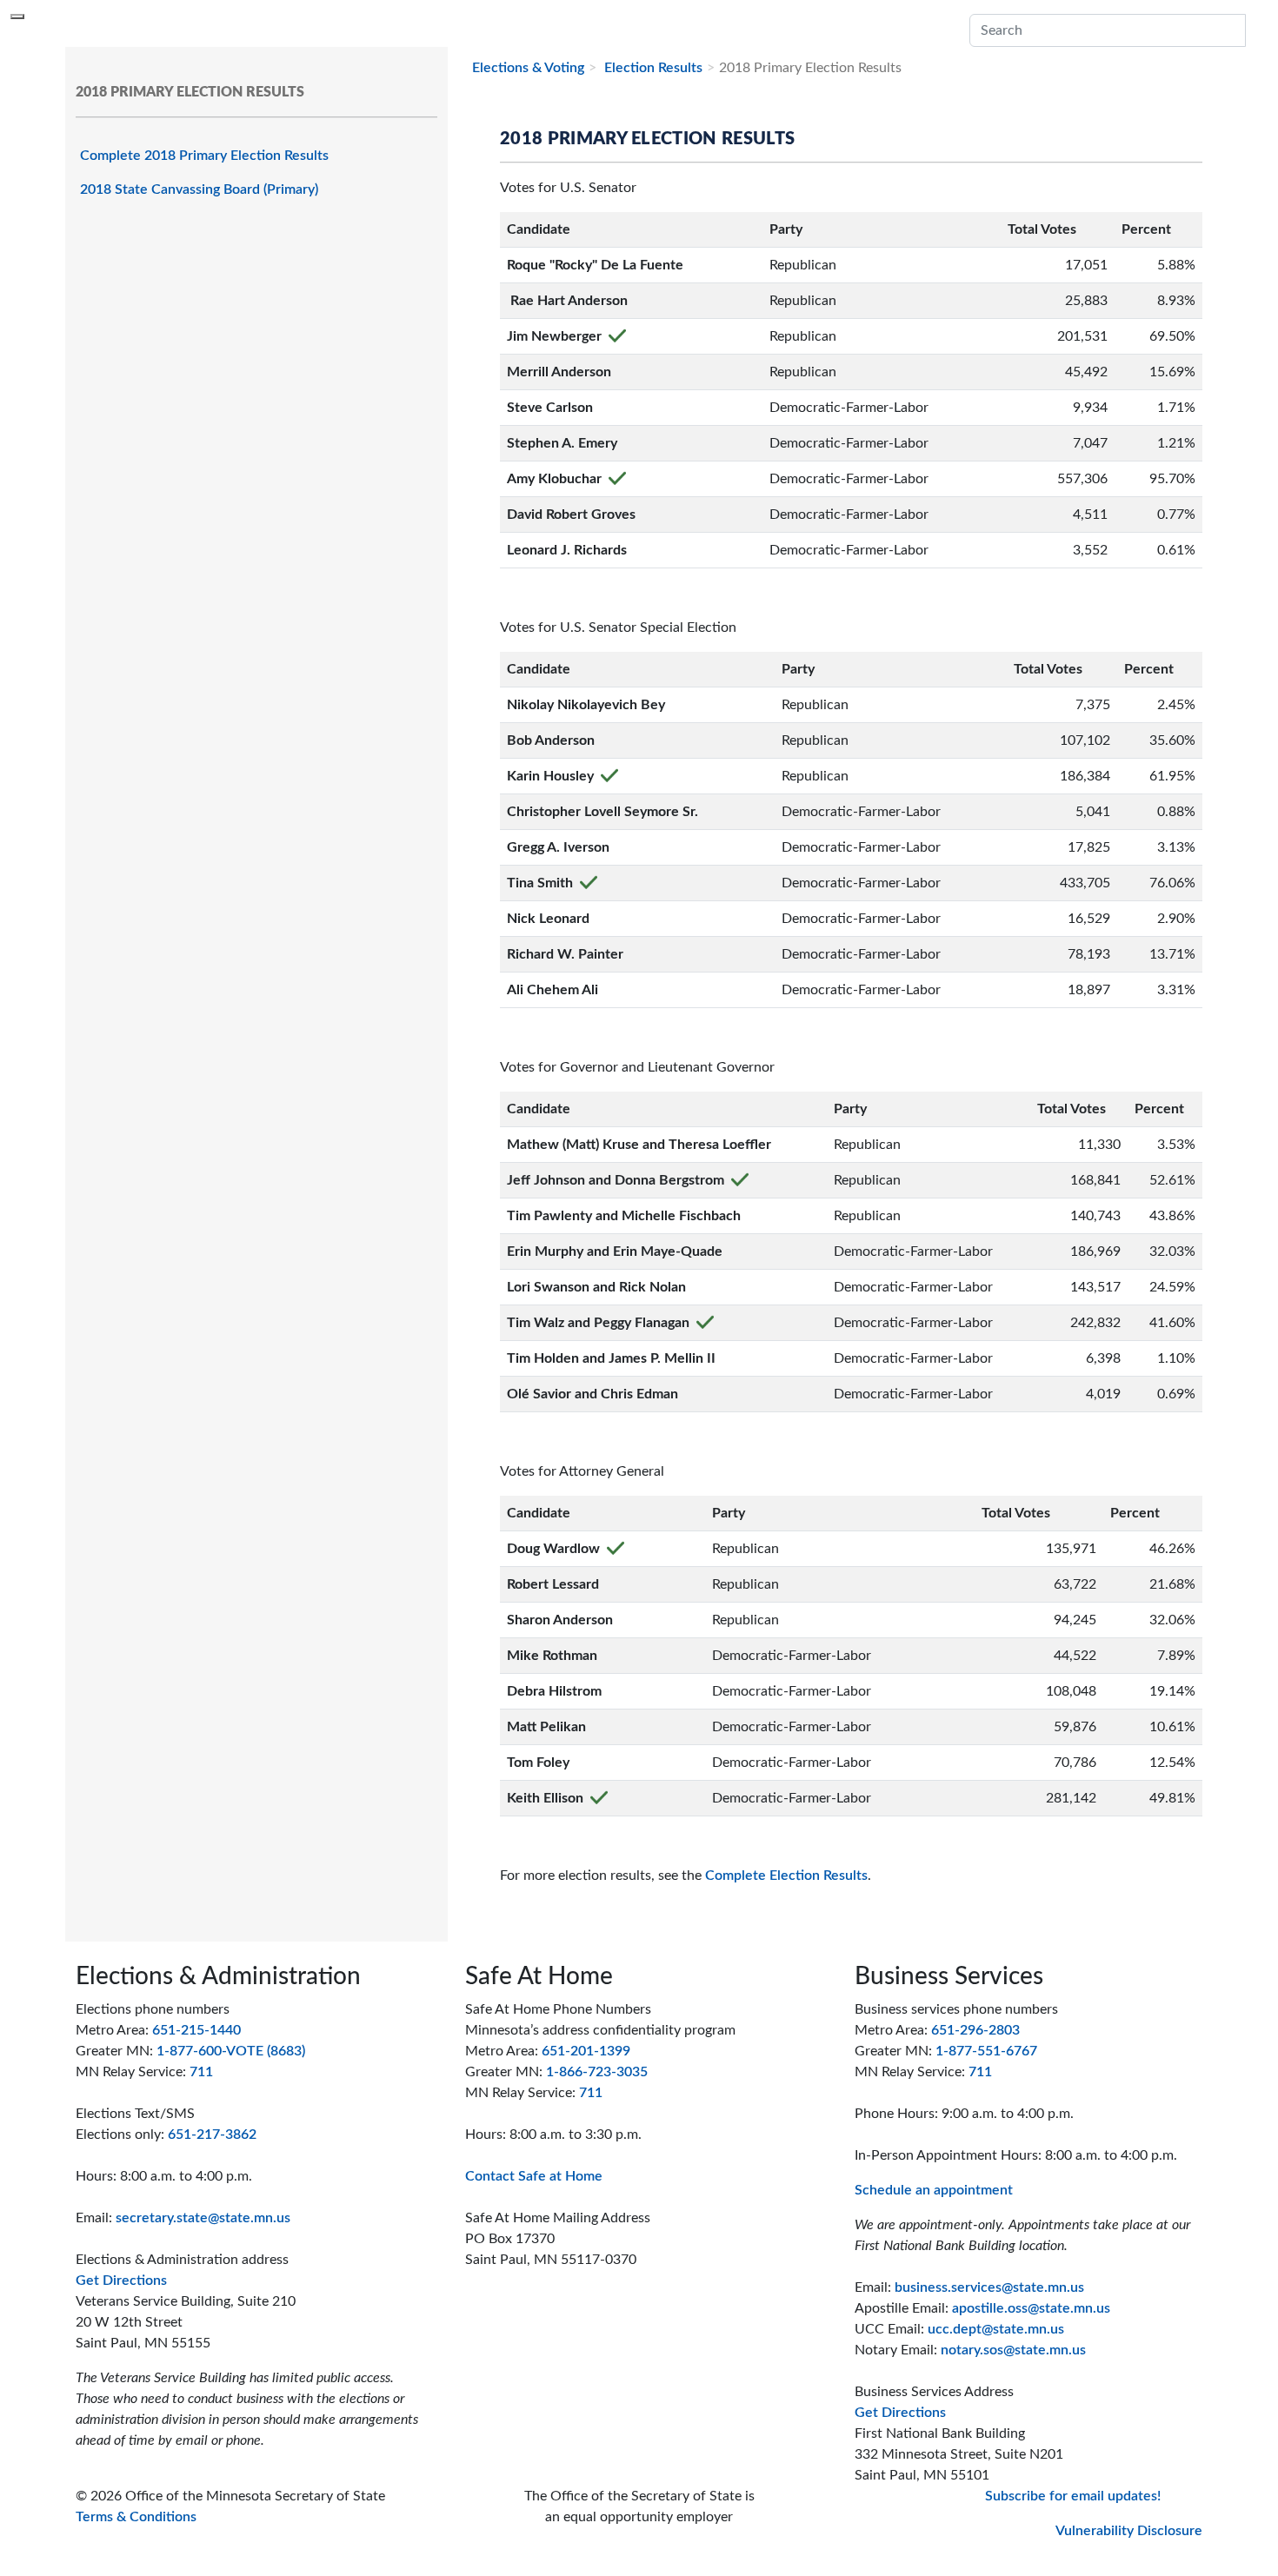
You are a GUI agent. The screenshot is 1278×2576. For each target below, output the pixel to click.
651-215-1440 (196, 2030)
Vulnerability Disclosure (1129, 2531)
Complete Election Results (786, 1876)
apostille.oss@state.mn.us (1031, 2308)
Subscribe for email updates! (1073, 2496)
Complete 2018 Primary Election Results (204, 156)
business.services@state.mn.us (989, 2287)
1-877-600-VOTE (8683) (231, 2051)
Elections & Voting (528, 68)
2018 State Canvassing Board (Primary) (199, 189)
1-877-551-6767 (986, 2051)
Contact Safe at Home (534, 2176)
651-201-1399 (586, 2051)
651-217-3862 (212, 2134)
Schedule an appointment (934, 2190)
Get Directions (121, 2281)
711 (201, 2072)
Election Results (652, 68)
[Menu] (17, 17)
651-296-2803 (975, 2030)
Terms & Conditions (136, 2517)
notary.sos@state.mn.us (1013, 2350)
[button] (1256, 30)
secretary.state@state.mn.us (203, 2218)
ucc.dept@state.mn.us (996, 2329)
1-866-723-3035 (597, 2072)
